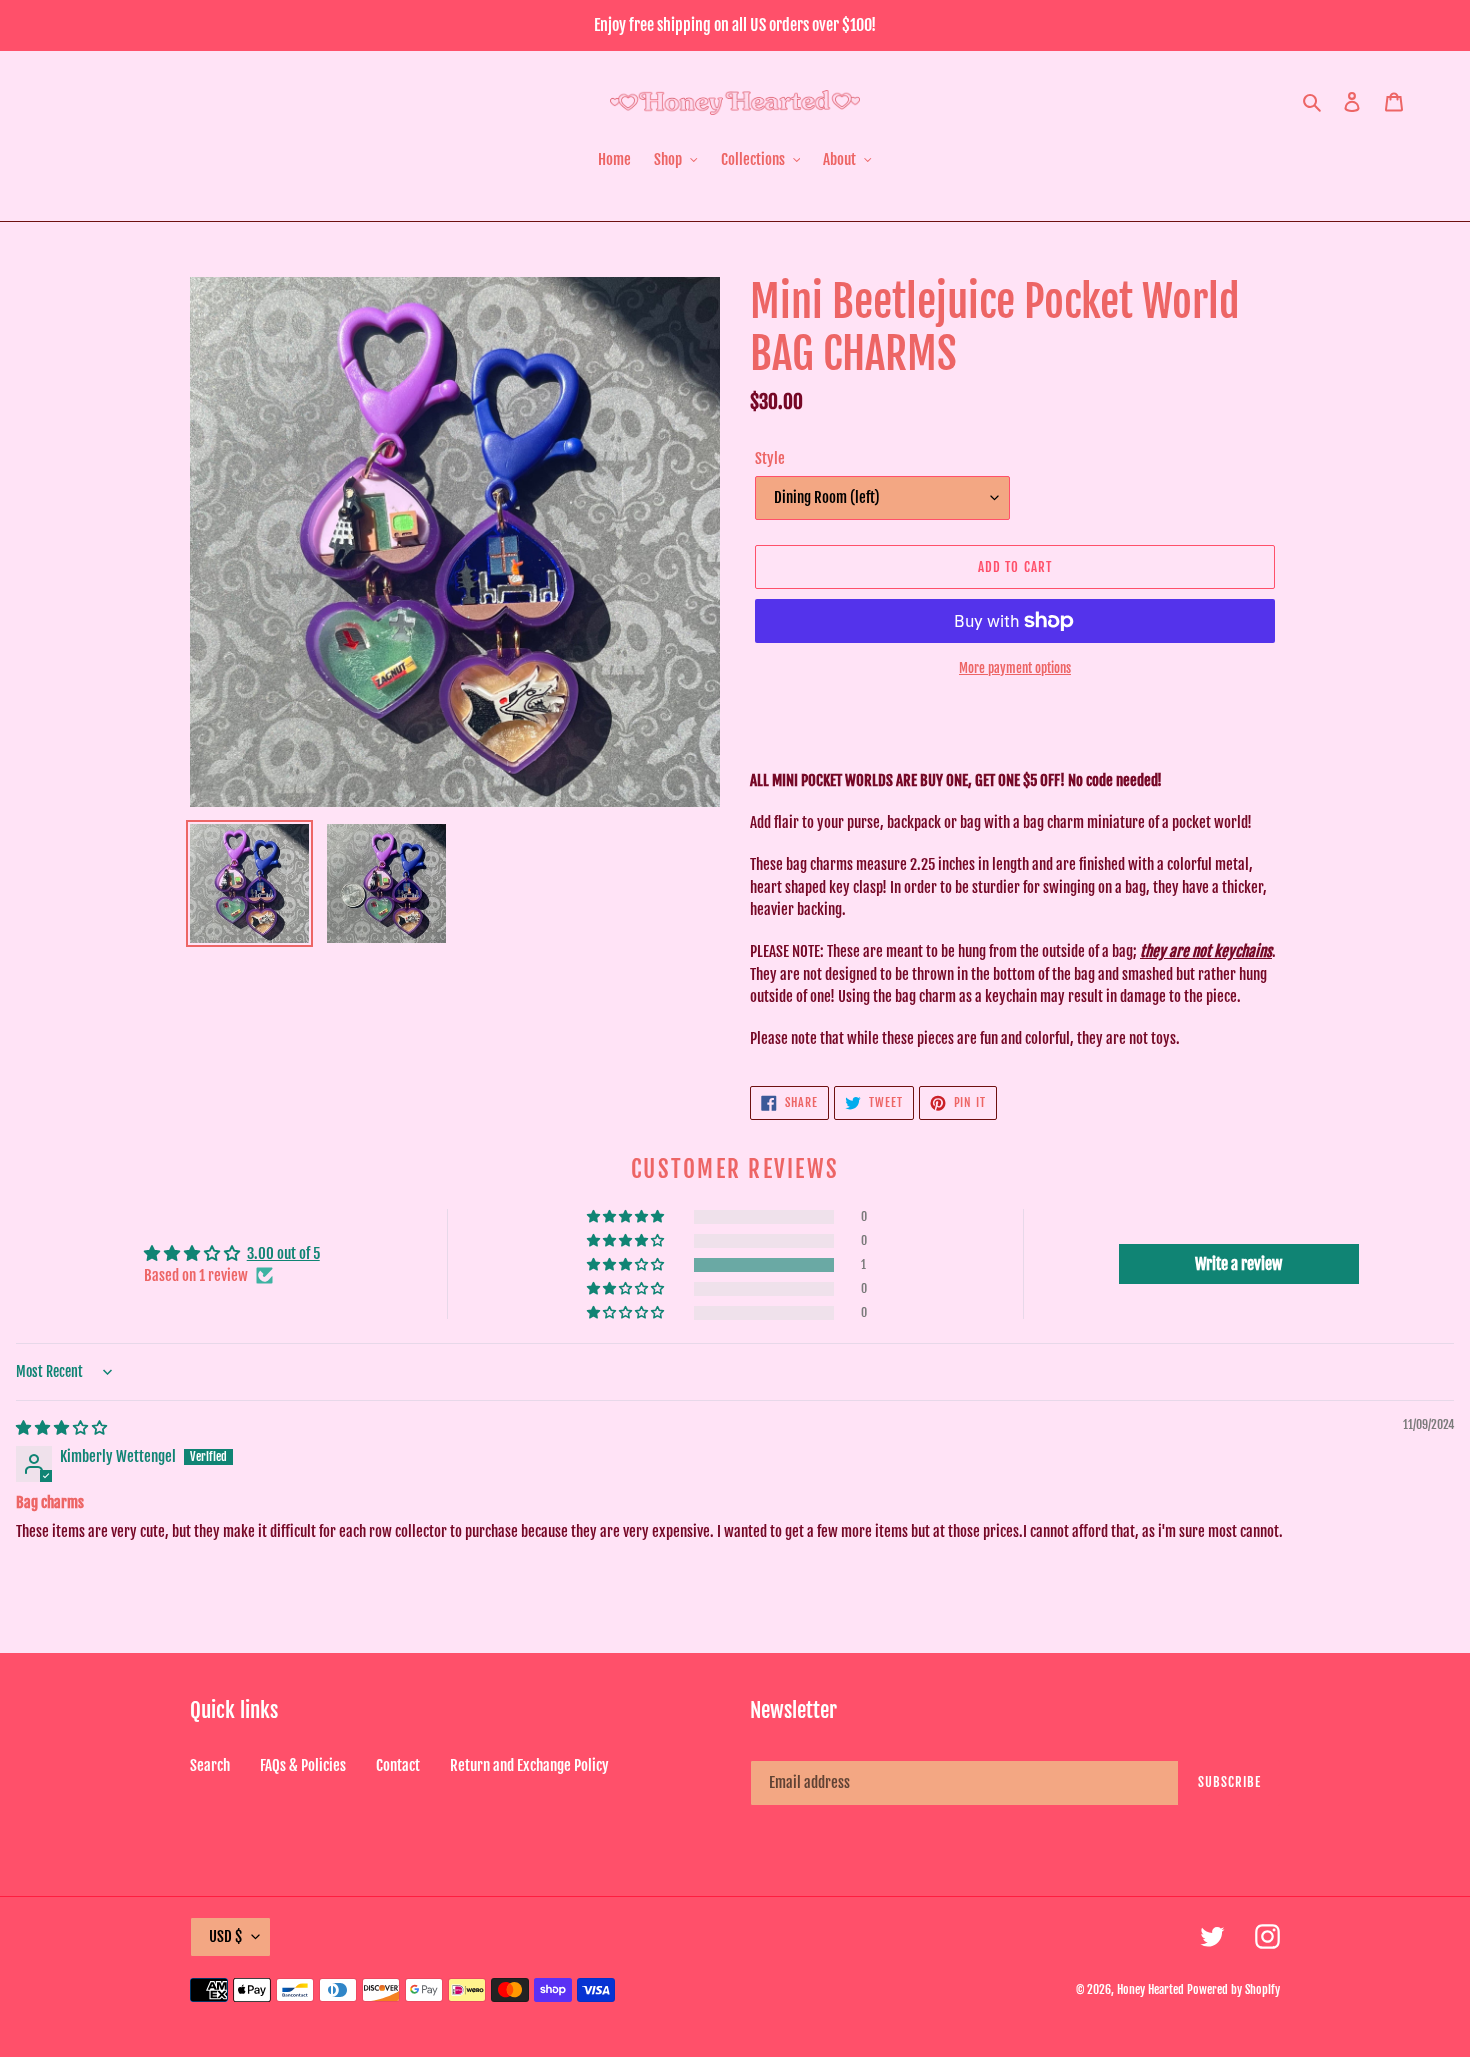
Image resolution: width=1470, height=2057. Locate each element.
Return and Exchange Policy (529, 1765)
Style (770, 458)
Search (210, 1765)
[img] (61, 1427)
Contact (398, 1765)
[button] (627, 1265)
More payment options (1015, 668)
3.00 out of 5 (283, 1253)
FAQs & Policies (303, 1765)
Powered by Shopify (1233, 1989)
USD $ (225, 1936)
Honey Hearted (1150, 1989)
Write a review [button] (1238, 1264)
